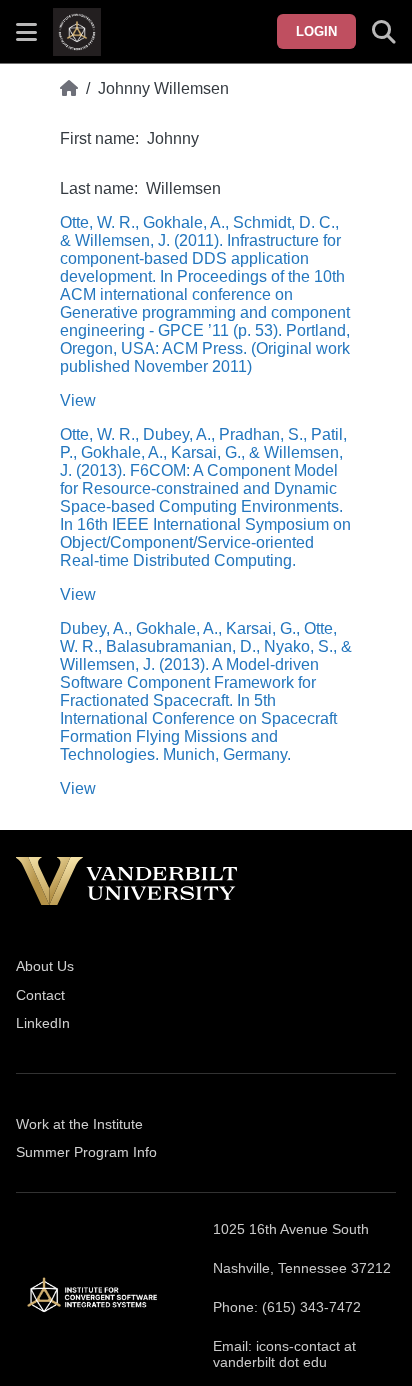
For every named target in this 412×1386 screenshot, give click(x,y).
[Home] (69, 89)
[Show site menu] (26, 32)
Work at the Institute (79, 1124)
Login (316, 31)
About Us (45, 966)
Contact (40, 995)
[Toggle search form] (384, 32)
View (78, 400)
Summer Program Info (86, 1152)
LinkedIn (43, 1023)
